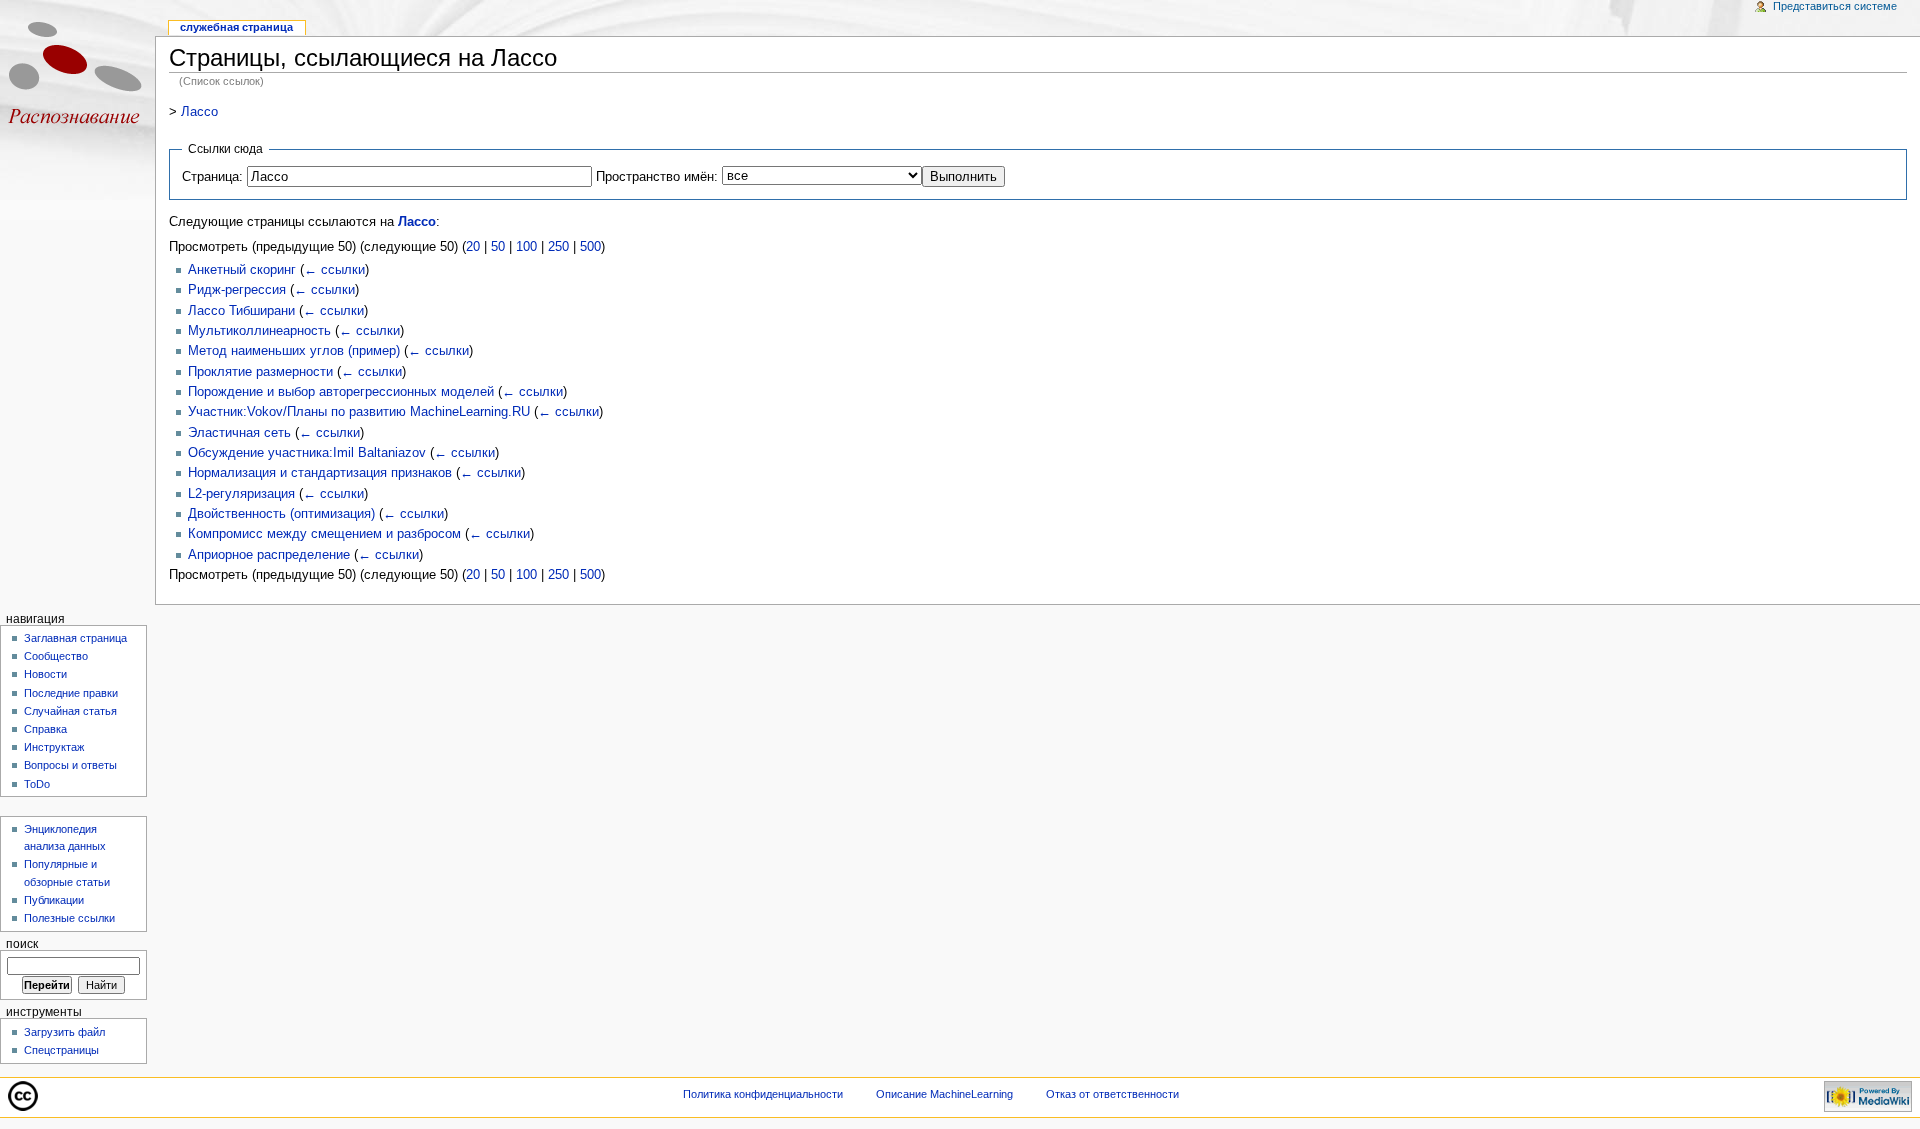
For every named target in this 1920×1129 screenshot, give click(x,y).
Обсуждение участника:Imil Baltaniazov (307, 453)
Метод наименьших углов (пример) (294, 351)
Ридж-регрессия (237, 290)
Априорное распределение (269, 555)
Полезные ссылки (69, 918)
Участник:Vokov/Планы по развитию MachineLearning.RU (359, 412)
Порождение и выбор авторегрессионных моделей (341, 392)
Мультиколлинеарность (259, 331)
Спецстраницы (61, 1050)
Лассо (199, 112)
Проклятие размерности (260, 372)
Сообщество (56, 656)
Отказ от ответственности (1112, 1094)
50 (498, 247)
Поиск (22, 944)
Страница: (212, 177)
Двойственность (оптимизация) (281, 514)
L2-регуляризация (241, 494)
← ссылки (334, 270)
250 (558, 247)
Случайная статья (70, 711)
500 (590, 247)
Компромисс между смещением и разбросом (324, 534)
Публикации (54, 900)
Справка (45, 729)
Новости (45, 674)
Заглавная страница (75, 638)
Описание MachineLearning (944, 1094)
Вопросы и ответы (70, 765)
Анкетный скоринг (242, 270)
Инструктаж (54, 747)
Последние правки (71, 693)
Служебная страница (236, 27)
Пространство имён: (657, 177)
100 (526, 247)
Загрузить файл (64, 1032)
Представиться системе (1835, 6)
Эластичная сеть (239, 433)
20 (473, 247)
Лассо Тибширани (241, 311)
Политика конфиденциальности (763, 1094)
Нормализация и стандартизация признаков (320, 473)
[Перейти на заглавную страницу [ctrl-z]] (77, 77)
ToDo (37, 784)
